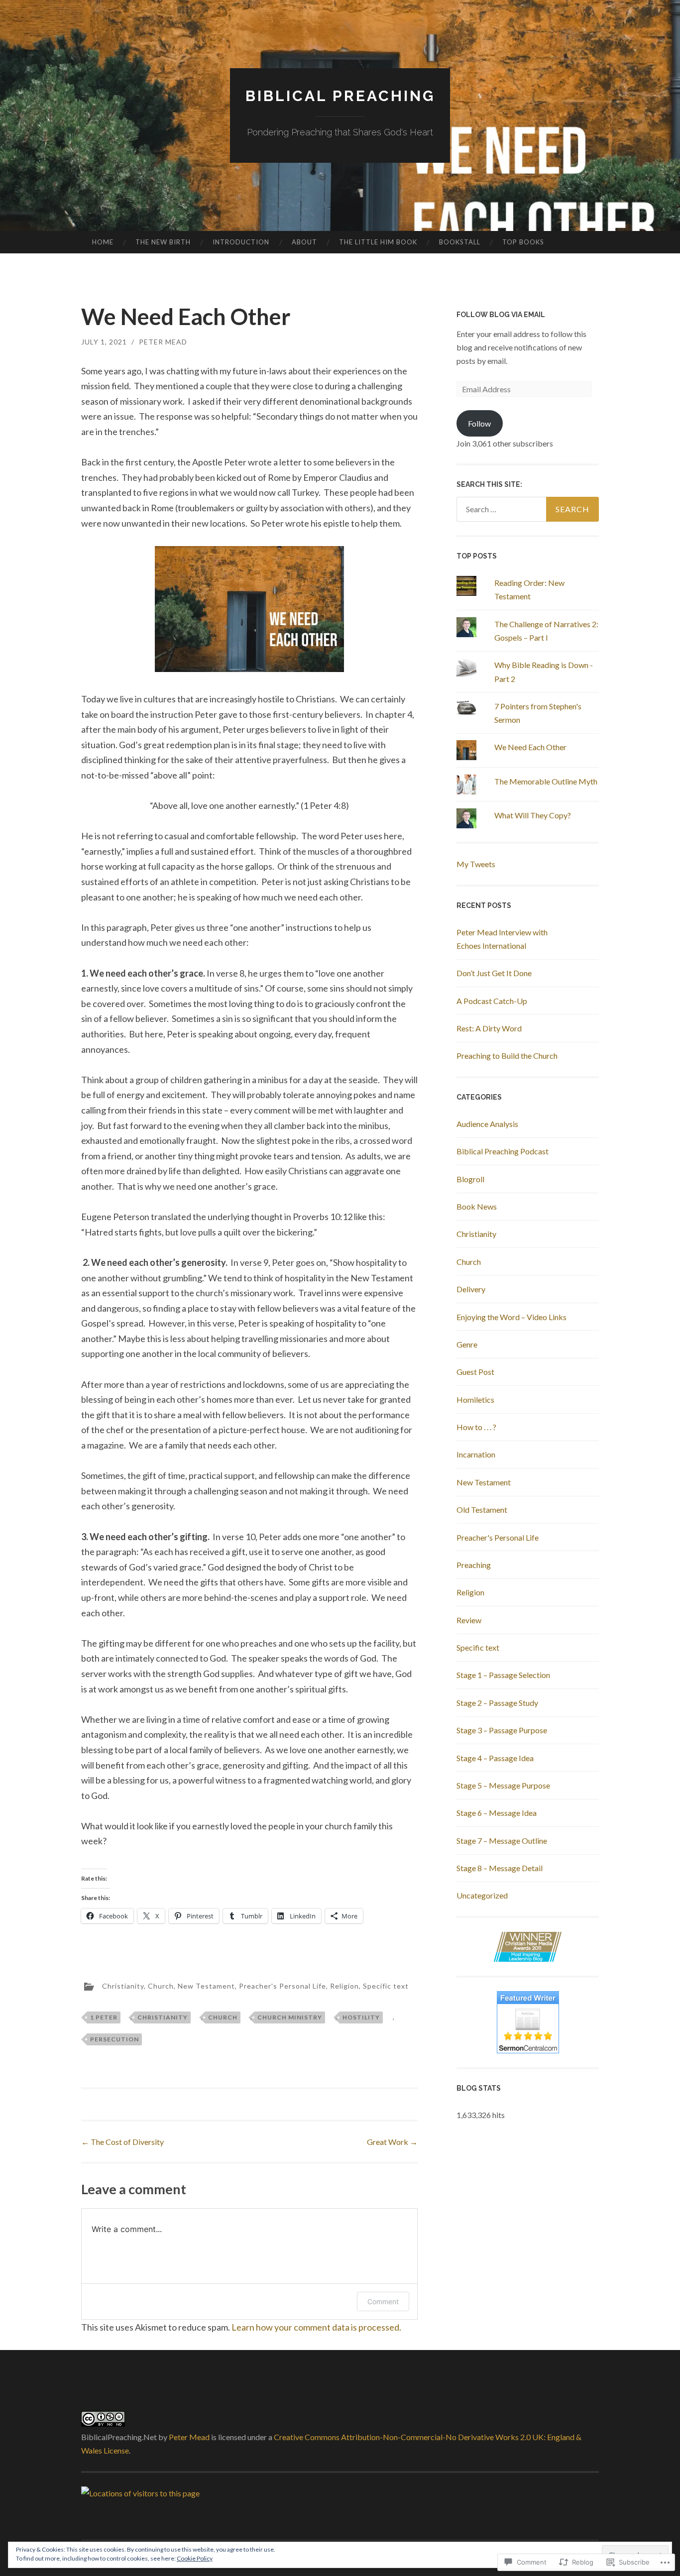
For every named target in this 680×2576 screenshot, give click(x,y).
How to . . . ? (476, 1427)
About (304, 242)
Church (161, 1986)
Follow (479, 423)
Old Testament (482, 1510)
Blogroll (470, 1179)
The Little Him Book (378, 242)
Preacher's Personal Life (283, 1986)
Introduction (241, 242)
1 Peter (104, 2017)
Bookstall (460, 242)
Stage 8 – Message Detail (500, 1868)
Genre (467, 1344)
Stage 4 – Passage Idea (495, 1758)
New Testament (206, 1986)
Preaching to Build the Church (507, 1056)
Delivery (471, 1289)
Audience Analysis (487, 1124)
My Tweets (476, 864)
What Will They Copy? (533, 815)
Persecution (114, 2039)
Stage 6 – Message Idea (497, 1813)
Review (469, 1620)
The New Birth (163, 242)
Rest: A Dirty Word (489, 1028)
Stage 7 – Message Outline (502, 1841)
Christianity (123, 1986)
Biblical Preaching (340, 96)
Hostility (361, 2017)
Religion (344, 1986)
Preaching (474, 1565)
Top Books (523, 242)
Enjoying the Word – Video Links (511, 1317)
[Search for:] (528, 509)
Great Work (392, 2142)
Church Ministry (290, 2017)
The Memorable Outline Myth (546, 781)
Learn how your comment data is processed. (316, 2327)
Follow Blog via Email (501, 315)
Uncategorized (482, 1895)
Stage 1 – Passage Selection (503, 1675)
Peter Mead (163, 342)
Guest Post (475, 1372)
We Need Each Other (530, 747)
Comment (383, 2301)
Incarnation (476, 1454)
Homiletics (475, 1400)
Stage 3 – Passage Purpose (502, 1730)
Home (103, 242)
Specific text (386, 1986)
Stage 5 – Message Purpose (503, 1785)
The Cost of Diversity (122, 2142)
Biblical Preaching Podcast (503, 1151)
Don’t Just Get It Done (494, 973)
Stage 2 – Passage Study (497, 1703)
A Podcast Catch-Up (492, 1001)
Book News (477, 1206)
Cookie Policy (195, 2558)
